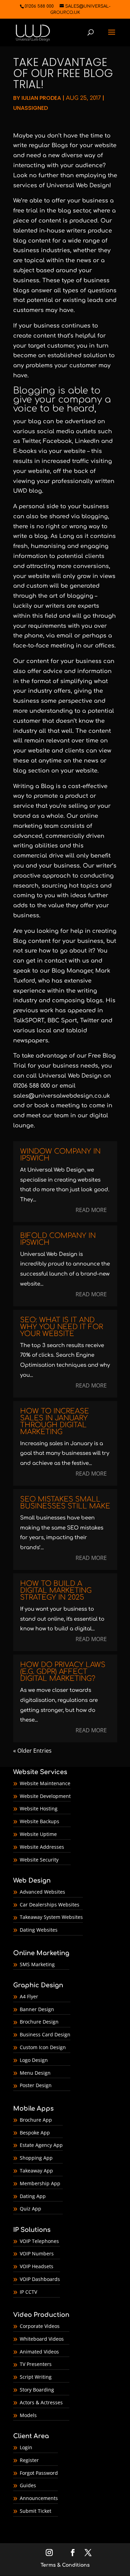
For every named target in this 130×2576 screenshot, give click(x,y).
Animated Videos (39, 2352)
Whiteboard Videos (42, 2339)
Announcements (39, 2498)
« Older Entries (32, 1751)
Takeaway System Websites (51, 1917)
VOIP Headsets (37, 2266)
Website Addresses (42, 1847)
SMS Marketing (37, 1964)
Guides (28, 2485)
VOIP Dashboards (40, 2279)
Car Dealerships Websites (50, 1905)
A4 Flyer (29, 1996)
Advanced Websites (42, 1892)
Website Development (45, 1796)
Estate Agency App (41, 2145)
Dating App (33, 2196)
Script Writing (36, 2377)
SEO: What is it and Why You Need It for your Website (62, 1327)
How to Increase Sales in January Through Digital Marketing (55, 1422)
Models (28, 2415)
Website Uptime (38, 1834)
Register (29, 2460)
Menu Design (35, 2073)
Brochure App (36, 2120)
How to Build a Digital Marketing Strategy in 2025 (56, 1590)
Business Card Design (45, 2034)
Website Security (39, 1860)
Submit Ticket (36, 2511)
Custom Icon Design (43, 2047)
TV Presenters (36, 2364)
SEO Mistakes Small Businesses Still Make (65, 1503)
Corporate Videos (40, 2326)
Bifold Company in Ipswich (58, 1239)
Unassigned (31, 108)
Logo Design (34, 2060)
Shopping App (36, 2158)
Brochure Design (39, 2022)
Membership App (40, 2183)
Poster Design (36, 2085)
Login (26, 2447)
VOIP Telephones (39, 2241)
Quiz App (31, 2209)
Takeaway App (36, 2171)
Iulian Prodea (41, 98)
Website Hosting (39, 1808)
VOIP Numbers (37, 2253)
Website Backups (40, 1821)
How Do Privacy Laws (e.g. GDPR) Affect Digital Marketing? (63, 1672)
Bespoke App (35, 2133)
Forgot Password (39, 2473)
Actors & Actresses (41, 2402)
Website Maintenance (45, 1783)
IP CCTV (28, 2292)
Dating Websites (39, 1930)
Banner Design (37, 2009)
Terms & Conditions (65, 2565)
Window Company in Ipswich (60, 1155)
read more (91, 1210)
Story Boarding (37, 2390)
